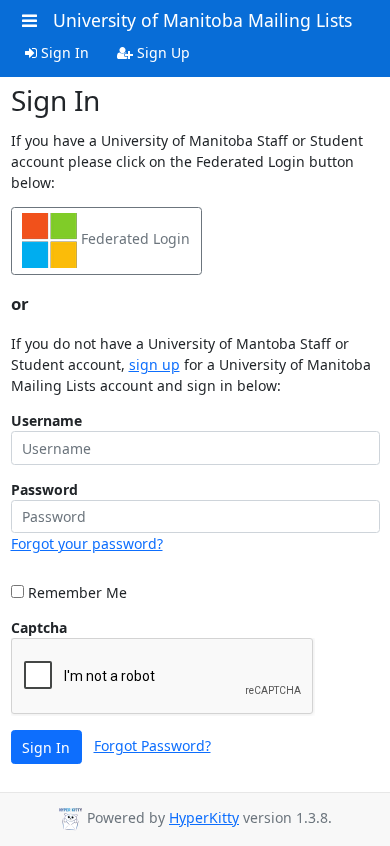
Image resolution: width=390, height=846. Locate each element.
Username (46, 420)
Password (44, 489)
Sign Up (161, 52)
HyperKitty (204, 817)
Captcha (39, 627)
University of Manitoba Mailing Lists (202, 20)
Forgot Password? (152, 745)
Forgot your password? (87, 543)
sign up (154, 364)
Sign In (63, 52)
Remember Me (75, 592)
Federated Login (133, 239)
